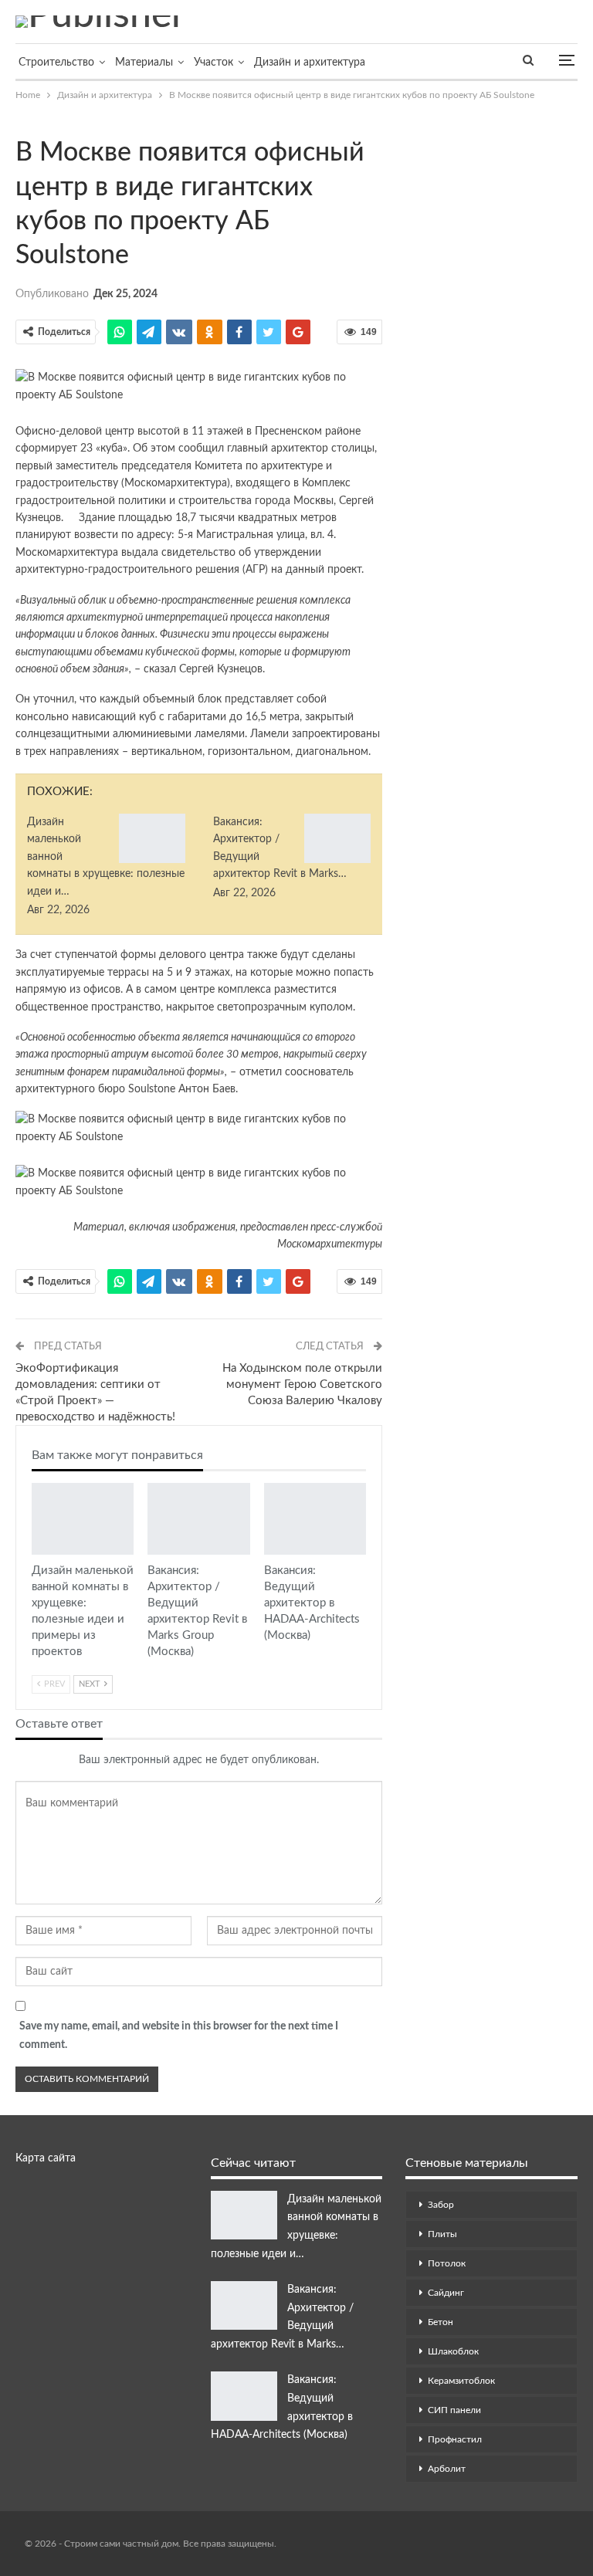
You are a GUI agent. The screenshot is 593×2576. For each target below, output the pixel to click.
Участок (213, 63)
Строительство (56, 63)
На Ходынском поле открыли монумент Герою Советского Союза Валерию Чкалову (302, 1384)
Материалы (144, 63)
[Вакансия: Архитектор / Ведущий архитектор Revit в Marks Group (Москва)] (337, 838)
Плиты (442, 2234)
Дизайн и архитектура (310, 63)
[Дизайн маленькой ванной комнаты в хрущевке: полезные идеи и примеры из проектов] (152, 838)
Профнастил (455, 2439)
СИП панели (454, 2410)
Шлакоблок (453, 2351)
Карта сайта (46, 2158)
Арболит (447, 2469)
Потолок (447, 2263)
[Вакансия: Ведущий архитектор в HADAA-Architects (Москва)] (315, 1519)
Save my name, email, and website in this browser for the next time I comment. (179, 2036)
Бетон (441, 2322)
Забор (441, 2205)
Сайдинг (446, 2293)
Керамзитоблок (461, 2381)
